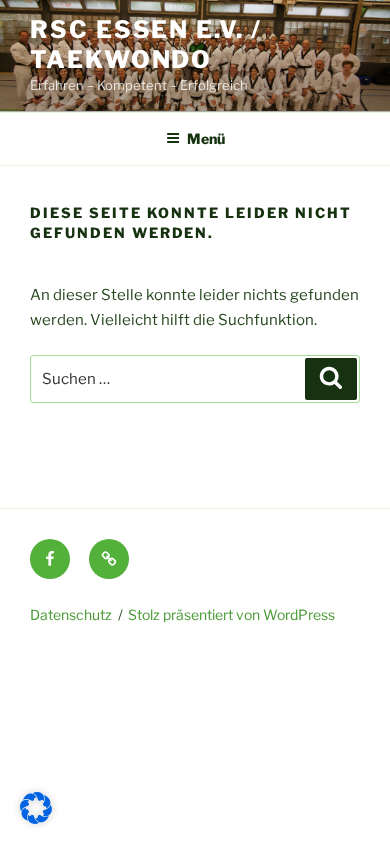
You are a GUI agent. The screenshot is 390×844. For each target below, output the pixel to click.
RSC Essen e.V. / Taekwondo (146, 44)
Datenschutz (71, 614)
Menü (206, 138)
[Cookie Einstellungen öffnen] (36, 819)
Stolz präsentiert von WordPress (231, 614)
